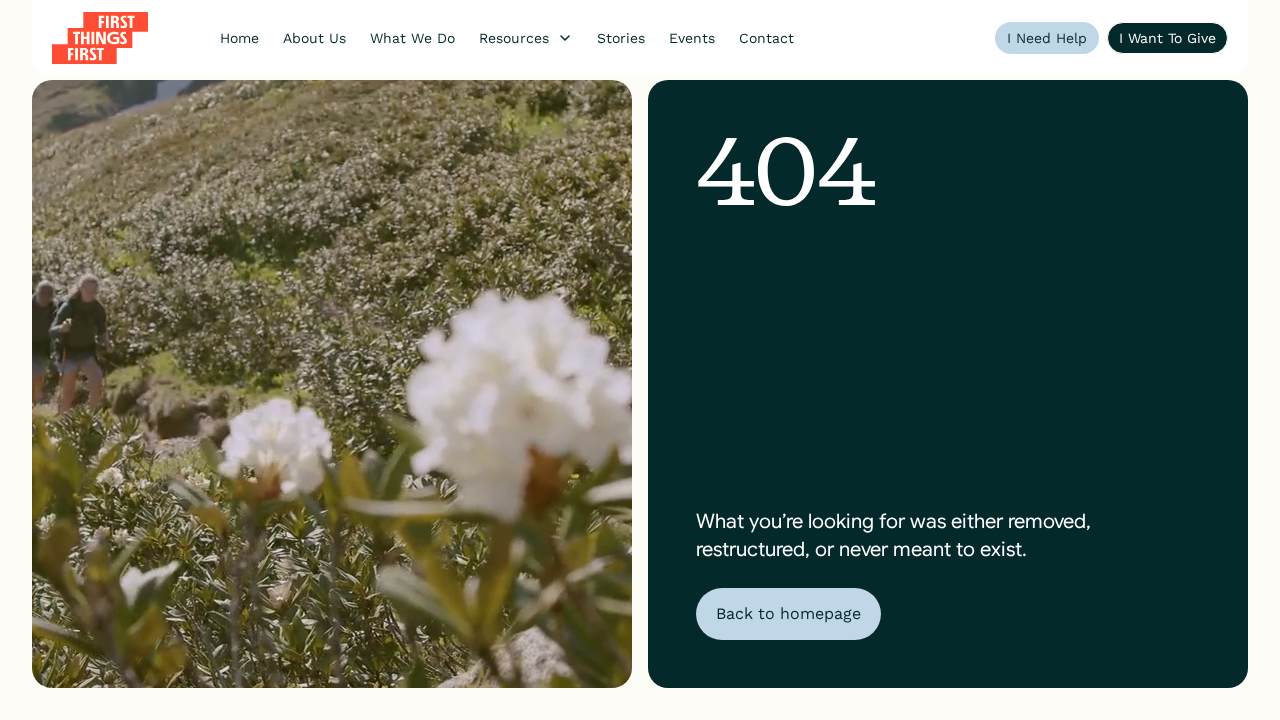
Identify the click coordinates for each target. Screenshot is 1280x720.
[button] (526, 38)
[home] (100, 38)
